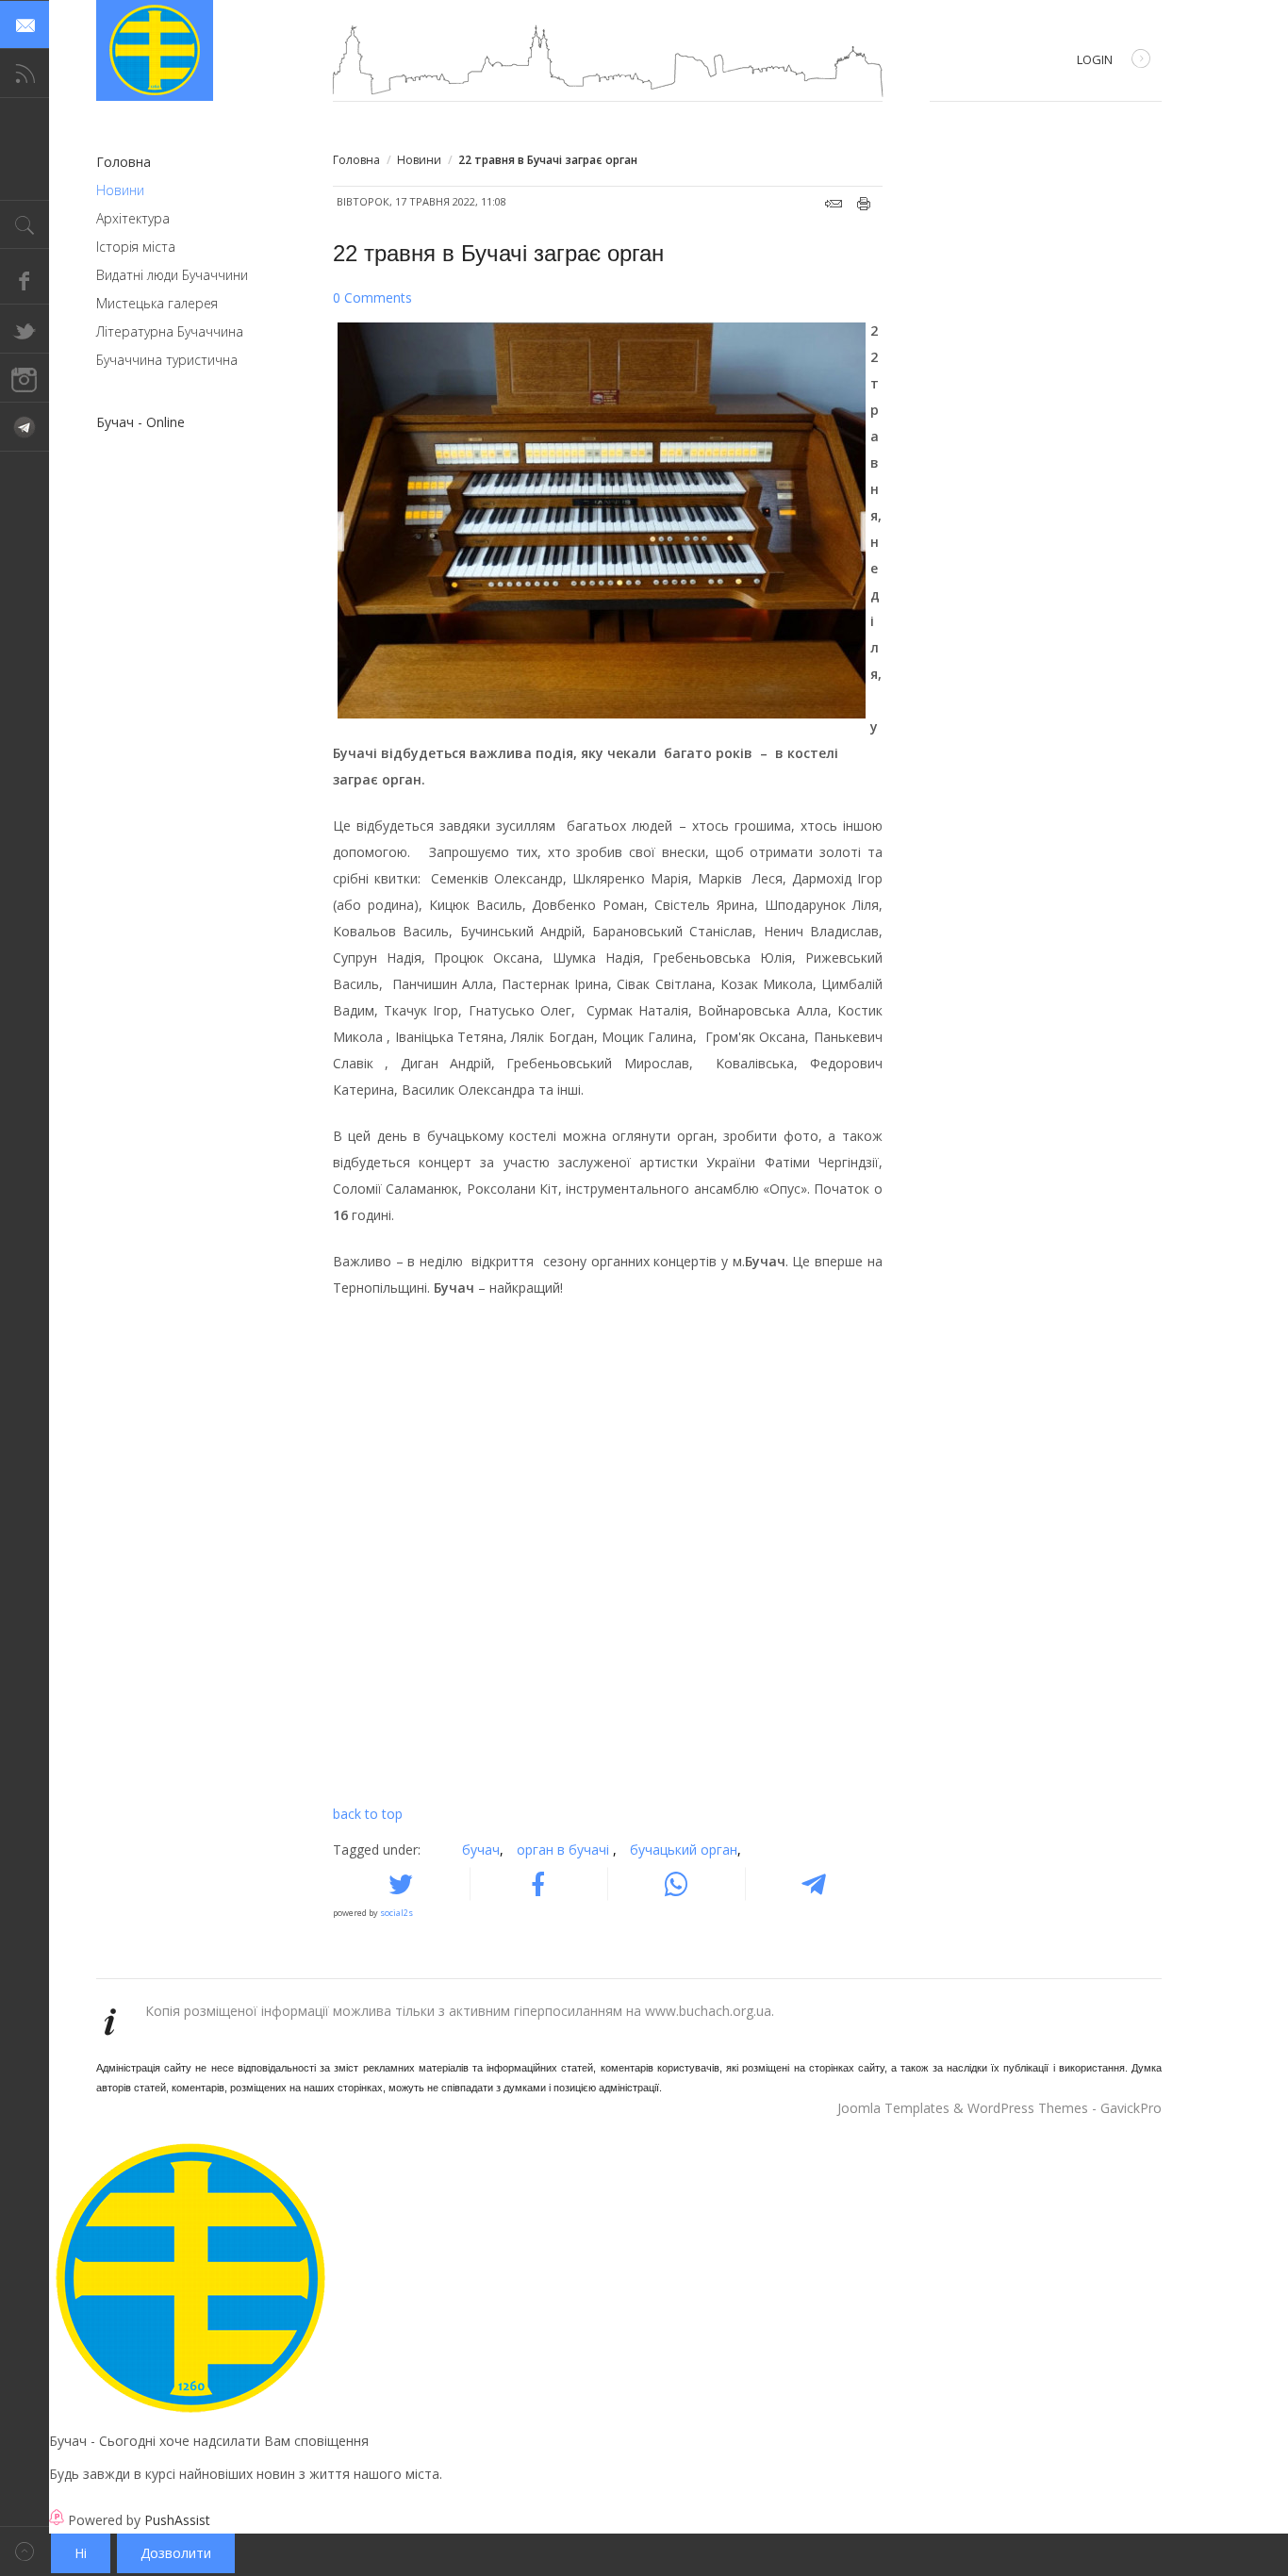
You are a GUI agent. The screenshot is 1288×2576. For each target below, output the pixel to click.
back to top (368, 1814)
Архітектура (133, 218)
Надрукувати (864, 204)
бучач (483, 1849)
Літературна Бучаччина (170, 331)
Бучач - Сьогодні (155, 50)
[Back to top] (25, 2551)
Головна (356, 160)
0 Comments (372, 297)
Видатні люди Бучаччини (172, 275)
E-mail (834, 204)
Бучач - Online (140, 422)
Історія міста (136, 247)
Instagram (25, 378)
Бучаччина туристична (167, 360)
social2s (396, 1913)
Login (1095, 59)
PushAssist (177, 2520)
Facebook (25, 280)
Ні (81, 2553)
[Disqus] (608, 1557)
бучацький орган (685, 1849)
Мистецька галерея (157, 303)
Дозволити (176, 2553)
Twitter (25, 329)
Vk (25, 427)
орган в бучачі (567, 1849)
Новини (419, 160)
